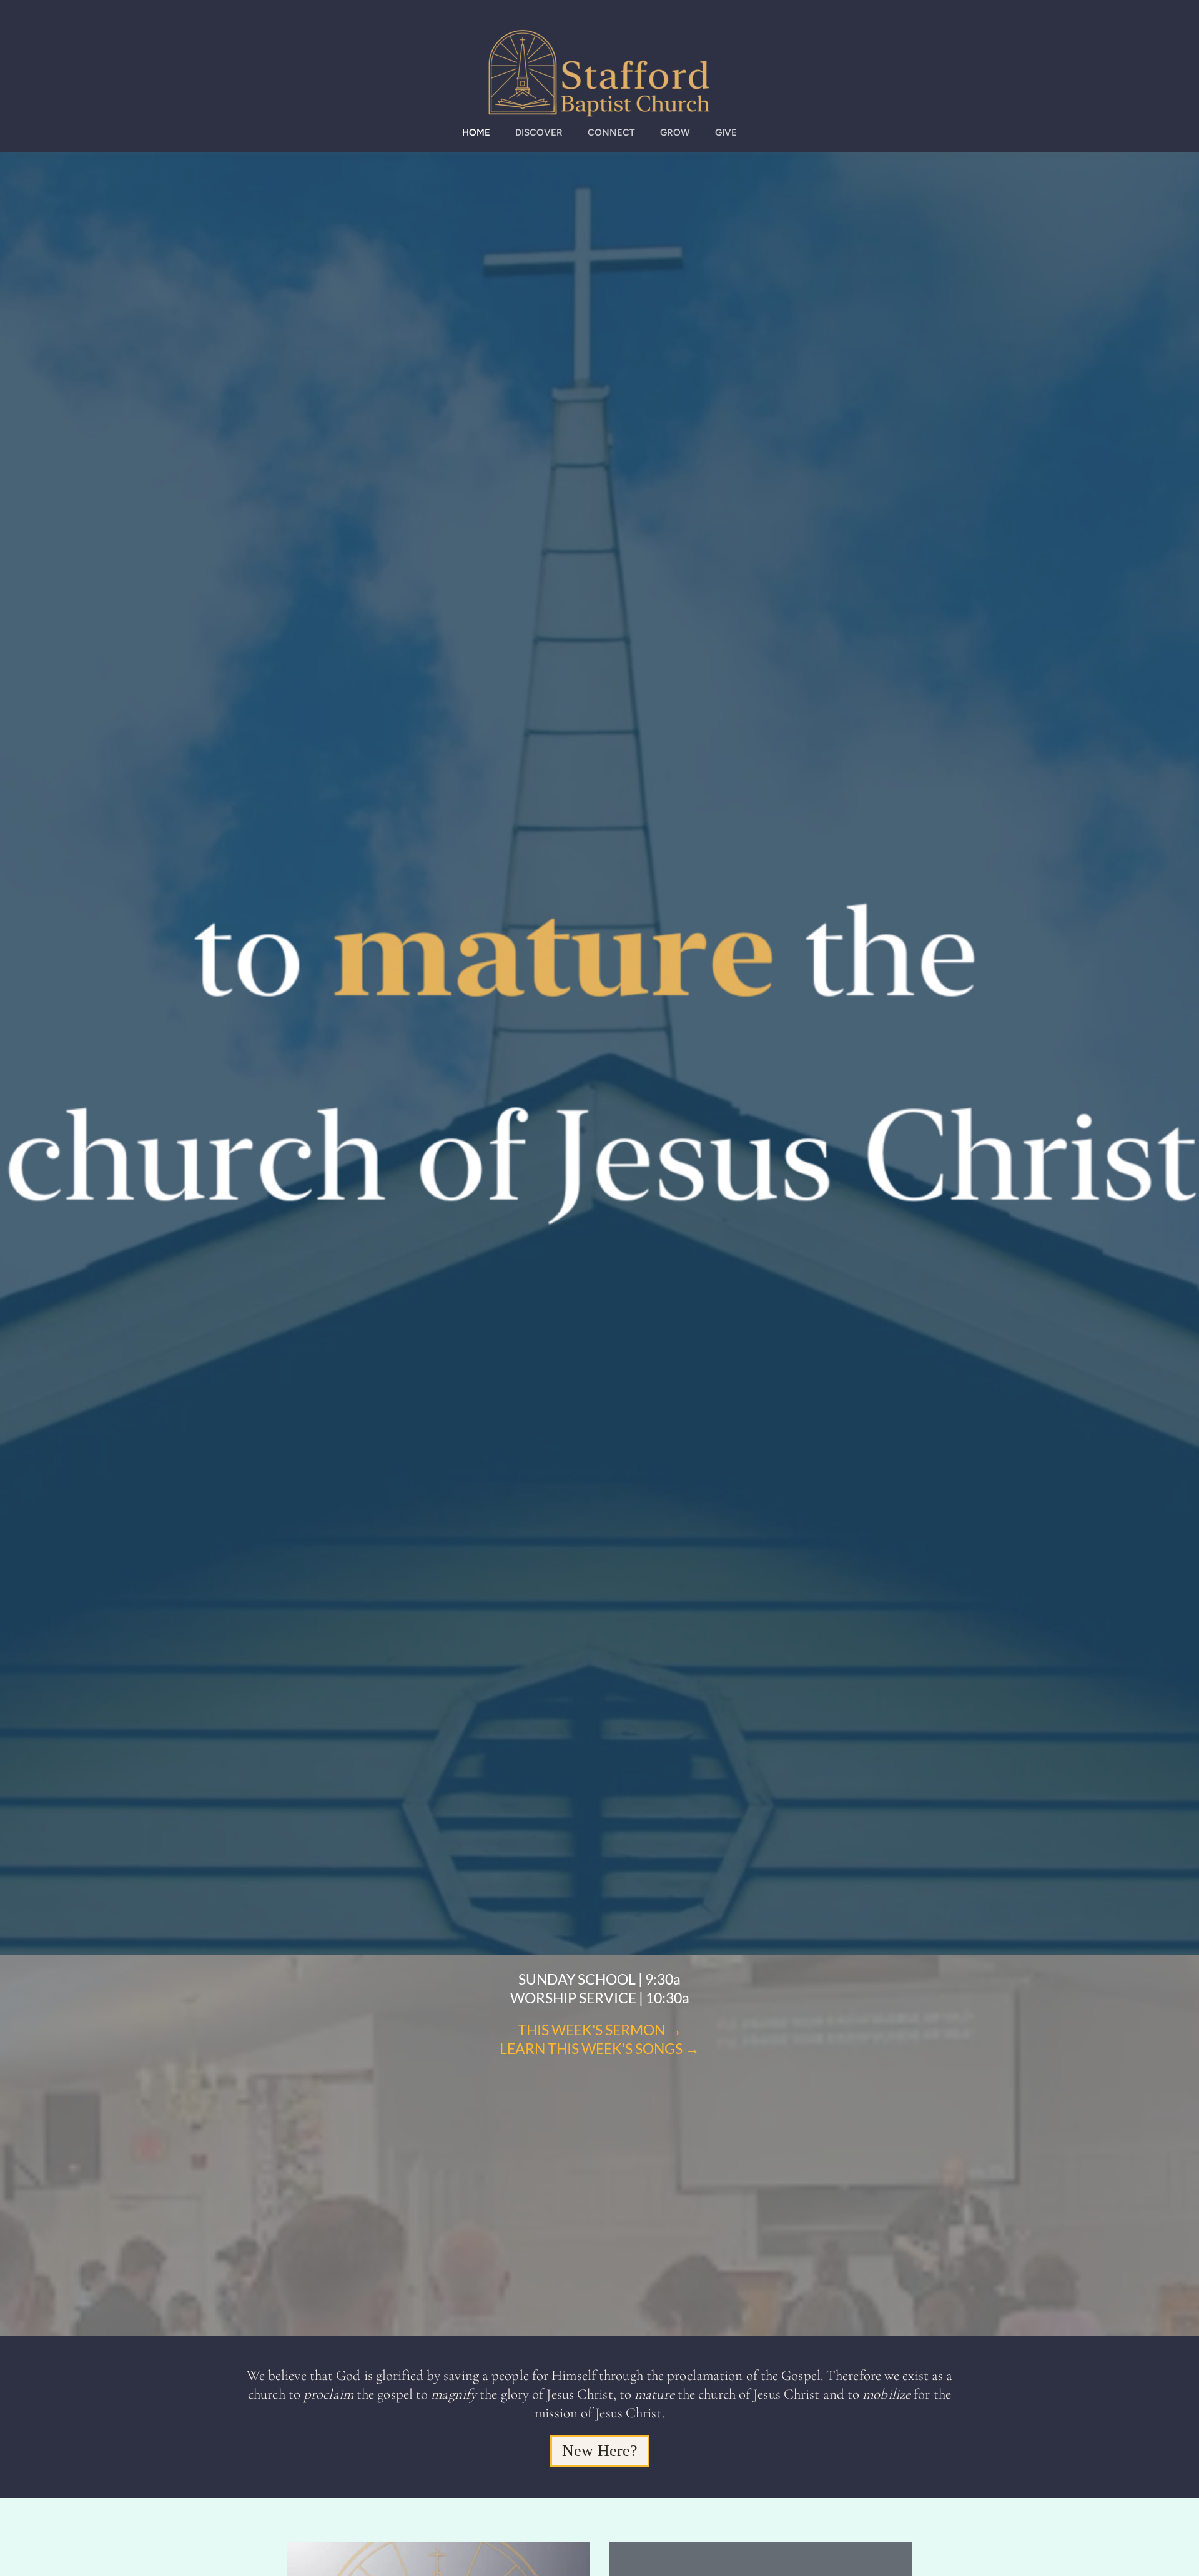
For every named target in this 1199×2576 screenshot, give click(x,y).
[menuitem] (476, 133)
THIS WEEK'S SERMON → (600, 2030)
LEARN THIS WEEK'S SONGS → (599, 2048)
